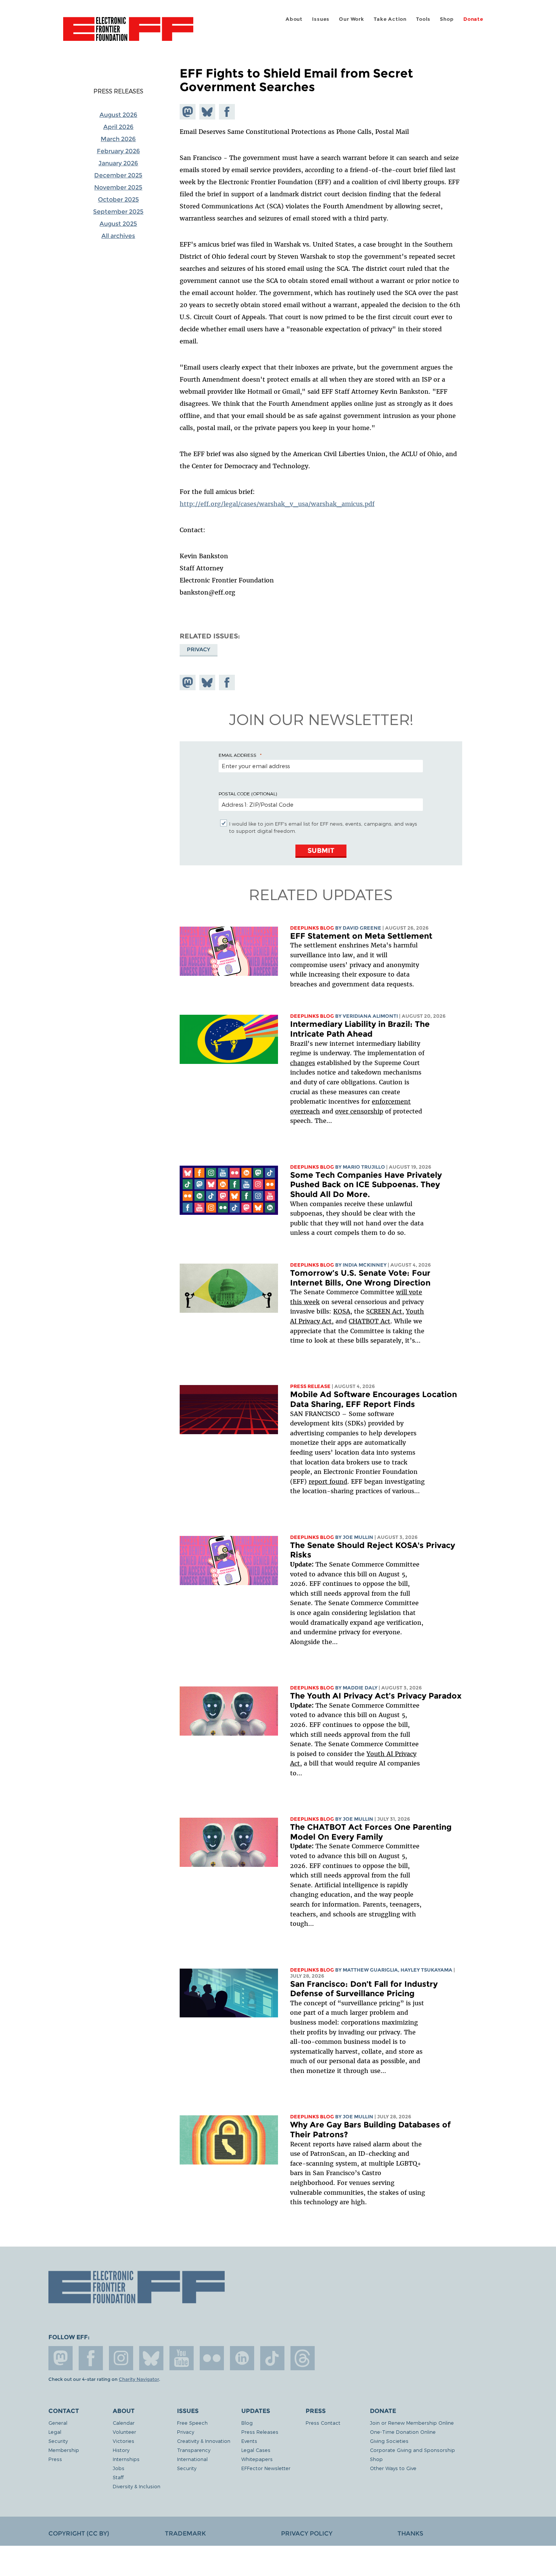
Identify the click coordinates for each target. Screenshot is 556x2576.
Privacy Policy (307, 2533)
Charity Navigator (139, 2379)
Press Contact (323, 2423)
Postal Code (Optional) (248, 793)
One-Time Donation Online (403, 2432)
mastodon (61, 2358)
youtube (182, 2358)
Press (55, 2459)
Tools (423, 19)
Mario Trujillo (364, 1167)
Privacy (199, 649)
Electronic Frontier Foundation (128, 33)
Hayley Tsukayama (426, 1970)
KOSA (342, 1311)
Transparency (194, 2450)
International (192, 2459)
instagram (121, 2358)
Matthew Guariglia (370, 1970)
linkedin (242, 2358)
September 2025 (118, 212)
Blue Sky (151, 2358)
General (58, 2423)
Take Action (390, 19)
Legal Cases (256, 2450)
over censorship (359, 1111)
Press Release (310, 1386)
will (402, 1292)
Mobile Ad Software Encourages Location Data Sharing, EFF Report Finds (374, 1399)
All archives (118, 236)
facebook (91, 2358)
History (121, 2450)
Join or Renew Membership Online (412, 2423)
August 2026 (118, 115)
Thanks (410, 2533)
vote (415, 1292)
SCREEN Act (384, 1311)
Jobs (119, 2468)
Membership (64, 2450)
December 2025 (118, 175)
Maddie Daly (360, 1688)
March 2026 (118, 139)
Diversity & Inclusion (137, 2486)
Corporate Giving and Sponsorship (412, 2450)
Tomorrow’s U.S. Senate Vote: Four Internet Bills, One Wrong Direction (360, 1278)
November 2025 (118, 187)
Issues (321, 19)
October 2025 (118, 200)
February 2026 (118, 151)
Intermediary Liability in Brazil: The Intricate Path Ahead (360, 1029)
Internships (126, 2459)
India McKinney (365, 1265)
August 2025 (118, 224)
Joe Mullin (358, 1537)
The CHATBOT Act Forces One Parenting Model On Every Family (371, 1832)
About (294, 19)
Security (58, 2441)
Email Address (238, 755)
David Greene (362, 928)
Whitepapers (257, 2459)
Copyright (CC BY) (79, 2533)
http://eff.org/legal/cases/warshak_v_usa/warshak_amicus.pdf (277, 504)
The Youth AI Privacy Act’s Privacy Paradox (376, 1696)
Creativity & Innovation (204, 2441)
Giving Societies (389, 2441)
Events (249, 2441)
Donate (473, 19)
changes (303, 1063)
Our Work (351, 19)
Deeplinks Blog (312, 928)
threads (303, 2358)
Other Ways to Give (393, 2468)
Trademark (185, 2533)
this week (305, 1302)
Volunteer (124, 2432)
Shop (447, 19)
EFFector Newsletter (266, 2468)
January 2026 (118, 163)
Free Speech (192, 2423)
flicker (212, 2358)
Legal (55, 2432)
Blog (247, 2423)
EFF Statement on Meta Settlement (361, 936)
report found (328, 1481)
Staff (118, 2477)
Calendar (124, 2423)
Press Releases (118, 91)
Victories (123, 2441)
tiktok (272, 2358)
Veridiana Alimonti (370, 1016)
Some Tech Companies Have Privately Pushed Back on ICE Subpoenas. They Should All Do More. (366, 1185)
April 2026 (118, 127)
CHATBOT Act (370, 1321)
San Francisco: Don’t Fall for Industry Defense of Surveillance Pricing (364, 1989)
